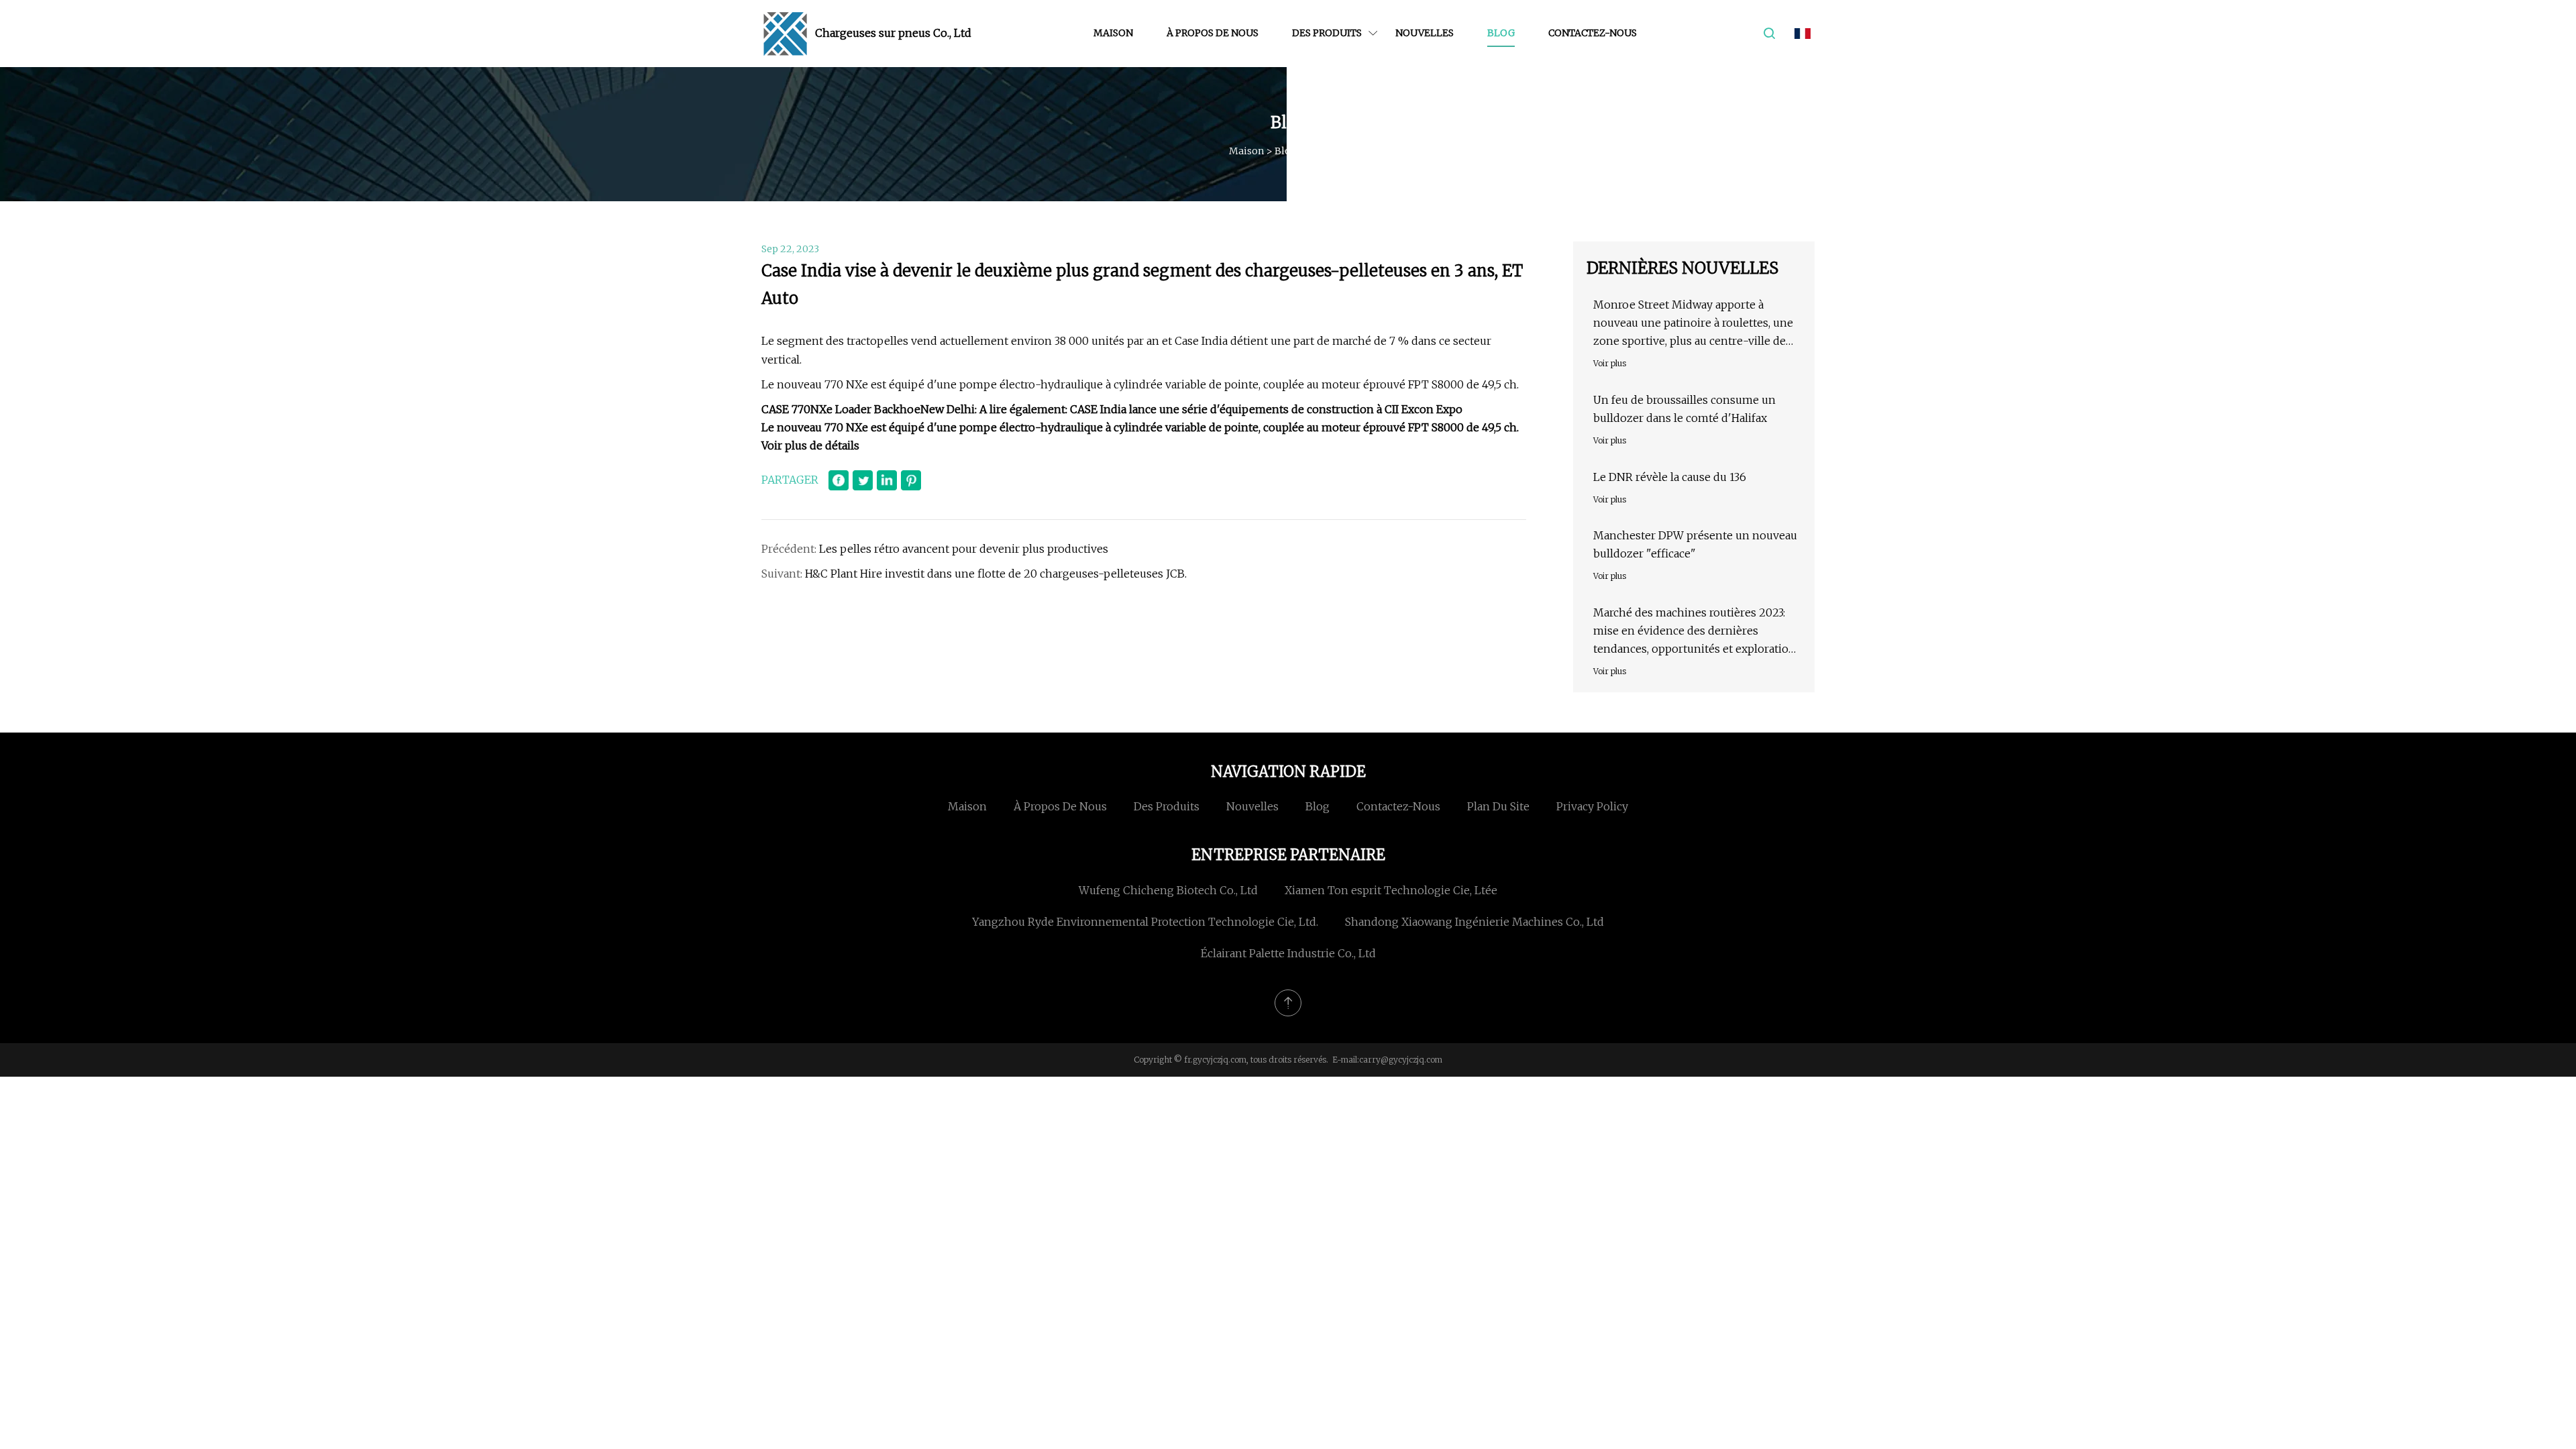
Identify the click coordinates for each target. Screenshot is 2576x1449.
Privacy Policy (1592, 806)
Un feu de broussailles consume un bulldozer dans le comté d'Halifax (1684, 409)
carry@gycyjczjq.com (1401, 1060)
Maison (1113, 33)
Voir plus (1610, 363)
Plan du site (1498, 806)
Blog (1501, 33)
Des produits (1327, 33)
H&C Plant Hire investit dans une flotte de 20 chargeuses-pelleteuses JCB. (996, 574)
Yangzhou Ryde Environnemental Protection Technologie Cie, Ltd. (1145, 922)
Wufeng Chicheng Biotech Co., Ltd (1168, 890)
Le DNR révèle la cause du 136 (1670, 477)
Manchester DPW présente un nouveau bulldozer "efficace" (1695, 544)
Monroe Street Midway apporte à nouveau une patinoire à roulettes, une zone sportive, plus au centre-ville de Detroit (1693, 324)
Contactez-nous (1593, 33)
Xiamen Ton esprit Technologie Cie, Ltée (1391, 890)
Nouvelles (1425, 33)
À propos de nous (1213, 33)
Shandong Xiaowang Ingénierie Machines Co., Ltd (1474, 922)
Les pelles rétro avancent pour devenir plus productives (964, 549)
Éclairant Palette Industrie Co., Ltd (1288, 953)
